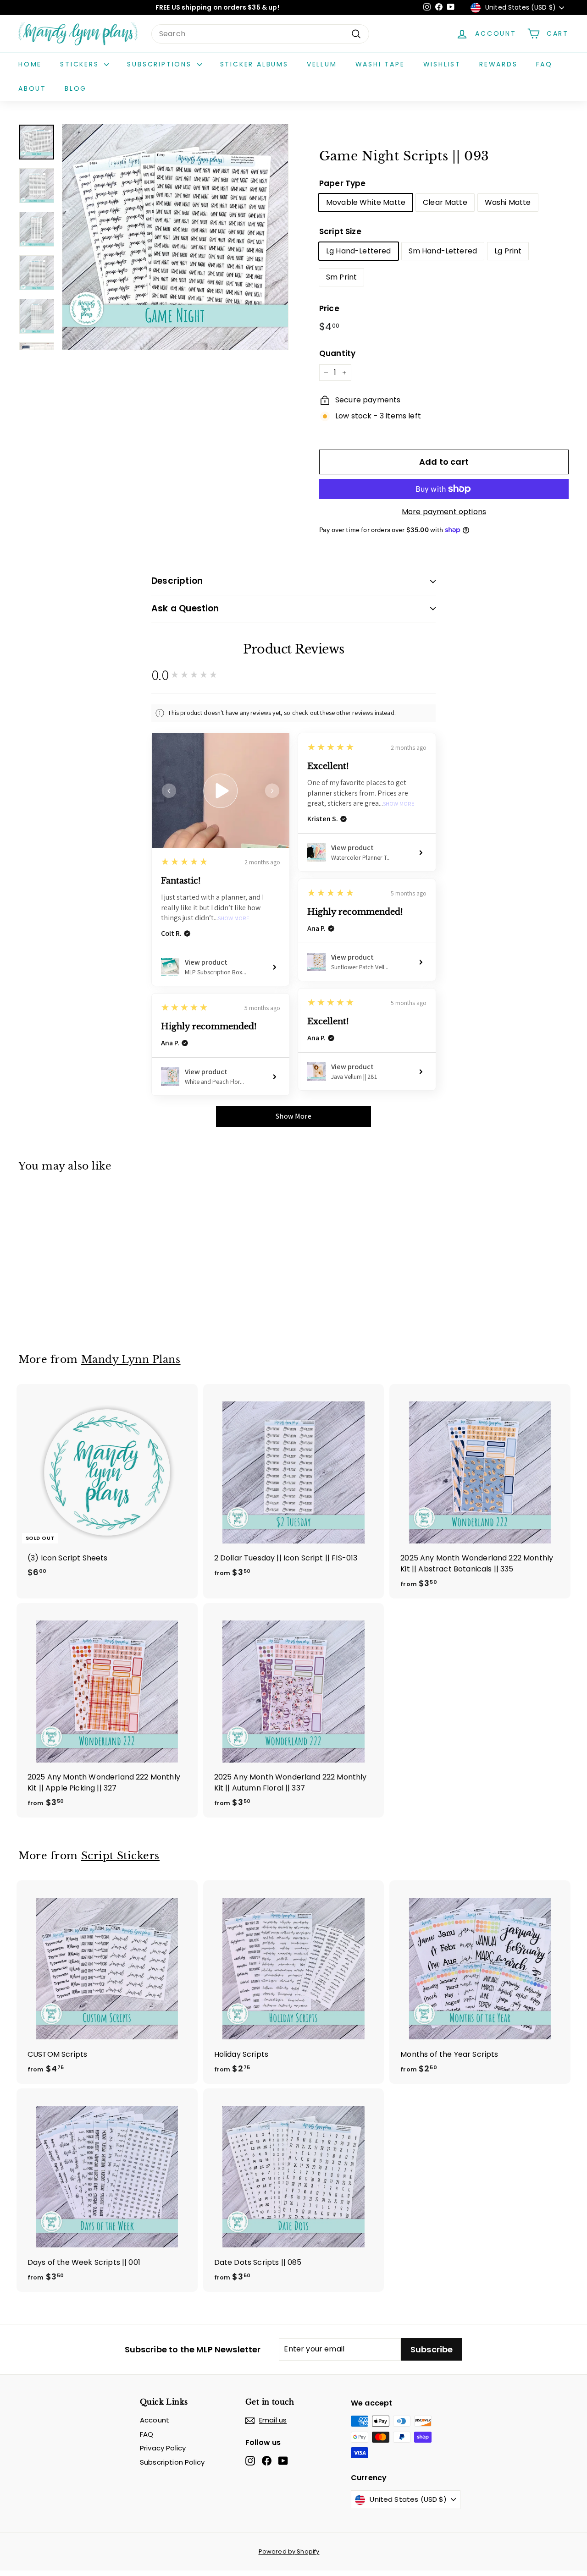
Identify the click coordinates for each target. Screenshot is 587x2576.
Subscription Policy (172, 2462)
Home (30, 64)
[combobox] (260, 34)
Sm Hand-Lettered (443, 251)
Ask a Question (185, 608)
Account (155, 2420)
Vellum (322, 64)
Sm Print (341, 277)
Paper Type (343, 183)
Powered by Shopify (289, 2551)
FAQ (544, 64)
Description (177, 581)
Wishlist (442, 64)
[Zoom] (175, 237)
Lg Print (508, 251)
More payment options (444, 512)
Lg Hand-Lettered (359, 251)
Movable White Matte (366, 202)
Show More (234, 919)
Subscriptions (161, 64)
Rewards (498, 64)
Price (329, 308)
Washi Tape (380, 64)
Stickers (81, 64)
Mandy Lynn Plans (131, 1359)
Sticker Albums (254, 64)
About (32, 88)
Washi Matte (508, 202)
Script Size (340, 231)
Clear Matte (445, 202)
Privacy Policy (163, 2448)
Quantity (337, 353)
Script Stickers (120, 1856)
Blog (76, 88)
